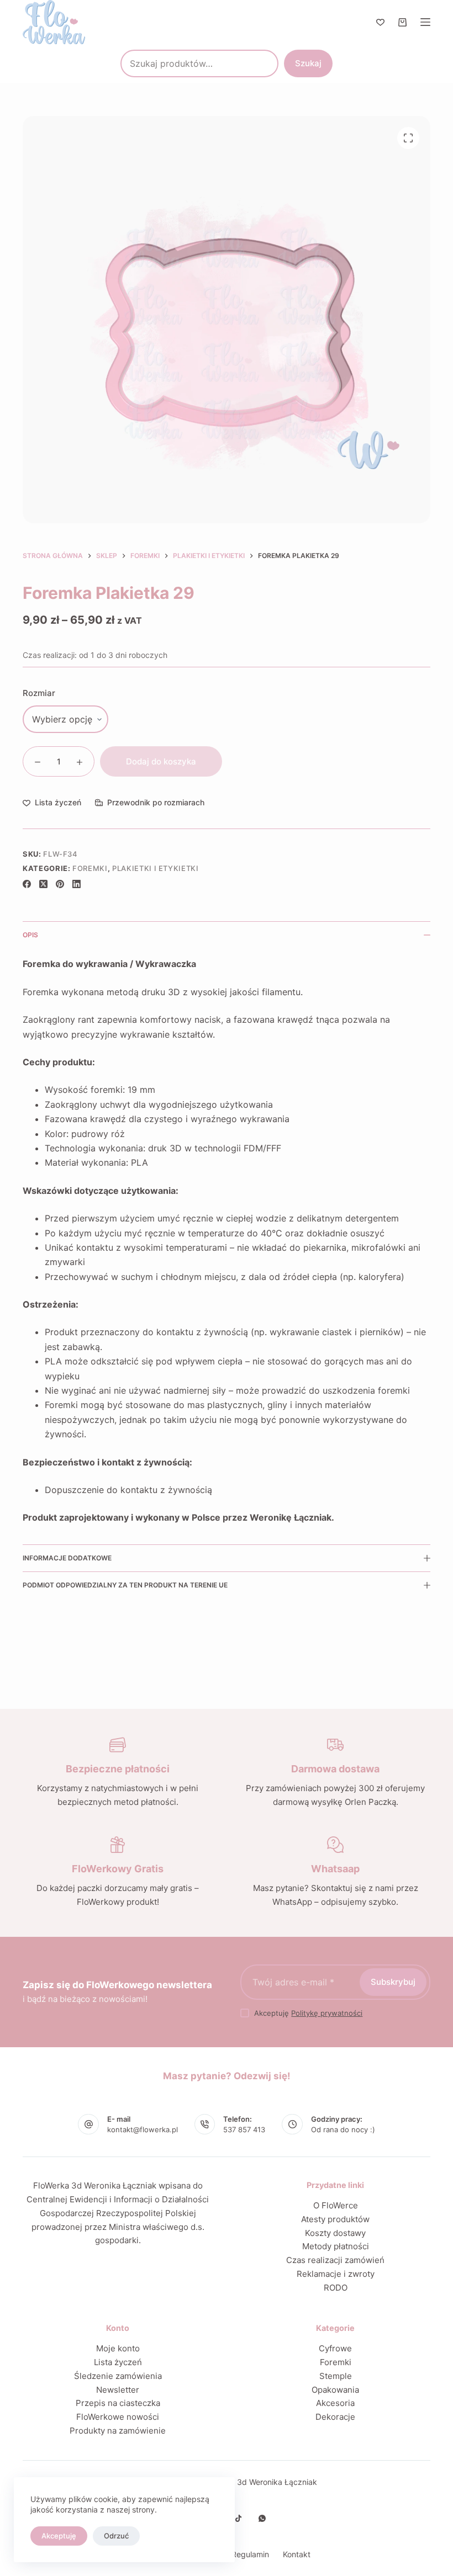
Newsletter (118, 2390)
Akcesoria (335, 2403)
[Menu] (425, 22)
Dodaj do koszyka (161, 761)
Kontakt (297, 2554)
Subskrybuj (393, 1982)
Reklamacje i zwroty (336, 2274)
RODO (336, 2288)
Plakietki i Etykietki (156, 868)
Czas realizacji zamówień (335, 2260)
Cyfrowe (335, 2348)
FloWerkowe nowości (118, 2417)
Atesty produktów (335, 2219)
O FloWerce (336, 2205)
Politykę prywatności (327, 2013)
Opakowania (335, 2390)
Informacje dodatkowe (67, 1558)
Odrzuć (116, 2536)
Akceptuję (59, 2536)
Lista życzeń (118, 2362)
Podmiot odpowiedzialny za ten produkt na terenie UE (125, 1585)
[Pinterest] (60, 884)
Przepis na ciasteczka (118, 2403)
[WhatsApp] (262, 2518)
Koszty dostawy (335, 2233)
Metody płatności (336, 2246)
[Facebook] (27, 884)
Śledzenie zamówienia (118, 2376)
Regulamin (250, 2554)
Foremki (90, 868)
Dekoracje (335, 2417)
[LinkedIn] (77, 884)
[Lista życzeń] (380, 22)
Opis (30, 935)
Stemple (336, 2376)
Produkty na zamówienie (118, 2431)
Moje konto (118, 2348)
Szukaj (308, 63)
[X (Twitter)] (43, 884)
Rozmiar (39, 693)
